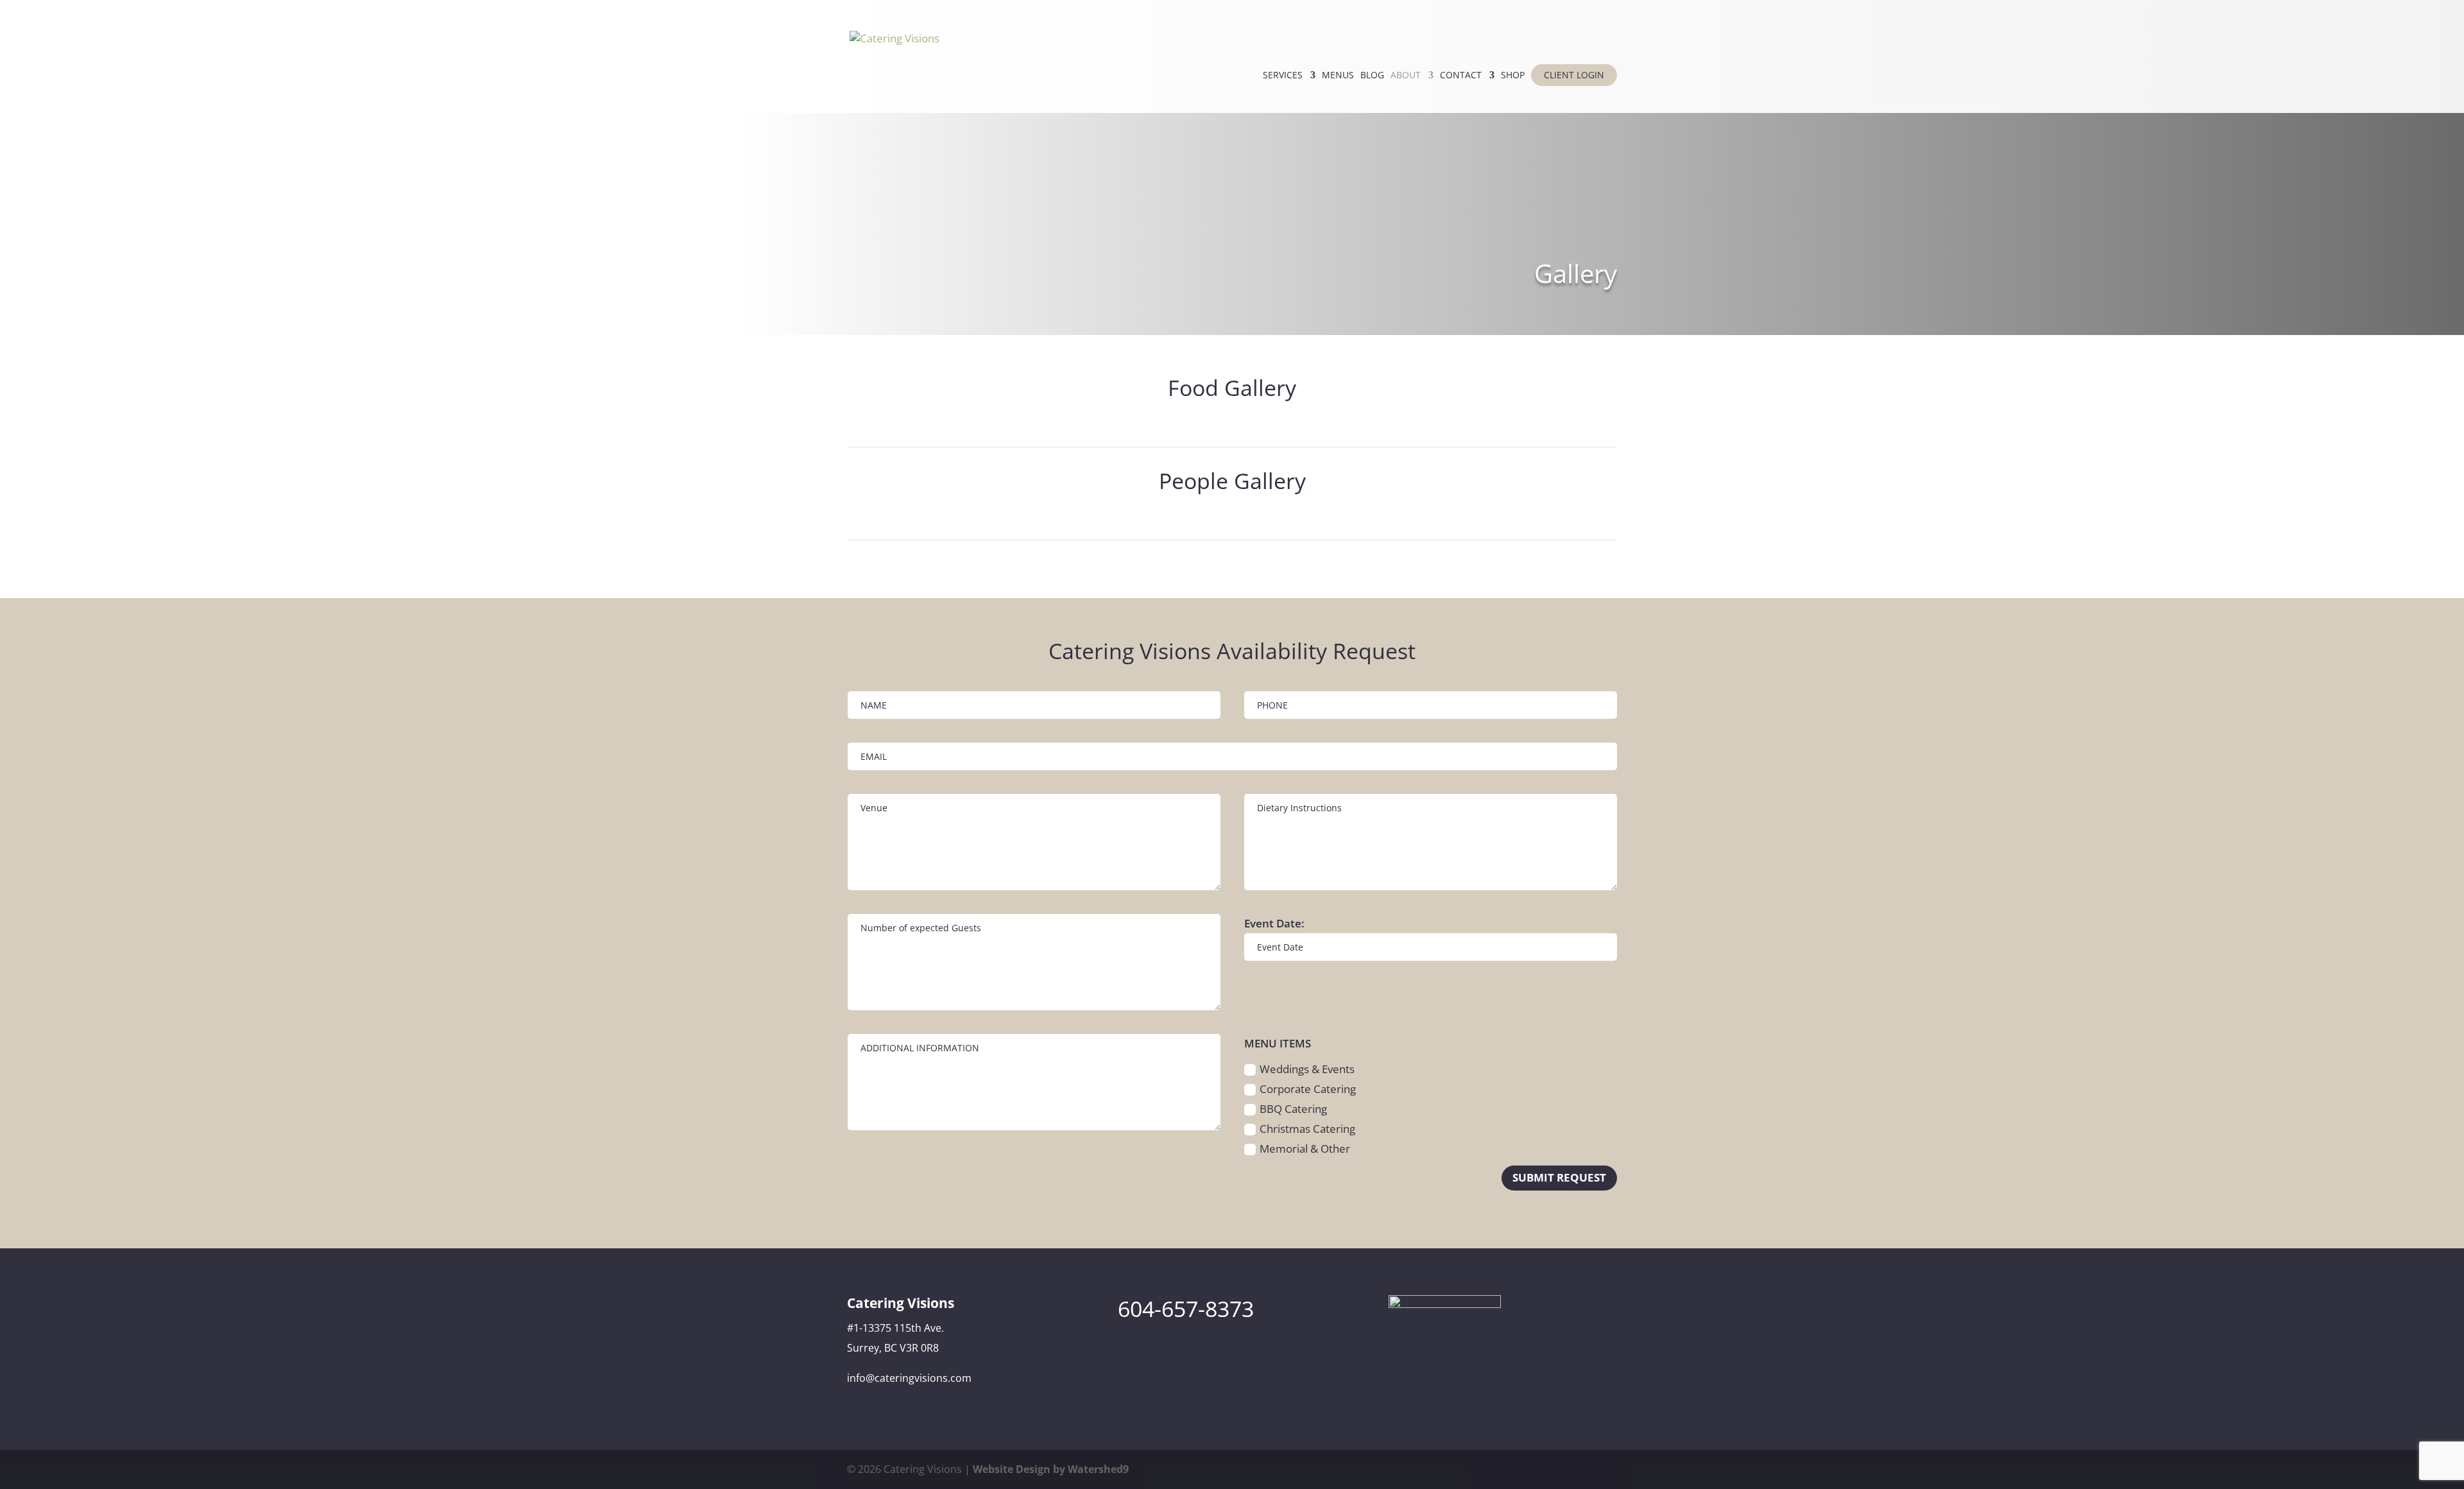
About (1406, 76)
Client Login (1574, 75)
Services (1283, 76)
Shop (1513, 76)
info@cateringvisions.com (909, 1378)
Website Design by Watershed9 (1051, 1469)
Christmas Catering (1307, 1129)
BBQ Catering (1293, 1109)
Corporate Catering (1308, 1089)
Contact (1461, 76)
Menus (1338, 76)
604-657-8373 (1186, 1309)
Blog (1372, 76)
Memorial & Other (1305, 1149)
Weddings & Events (1307, 1069)
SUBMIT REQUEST (1559, 1177)
